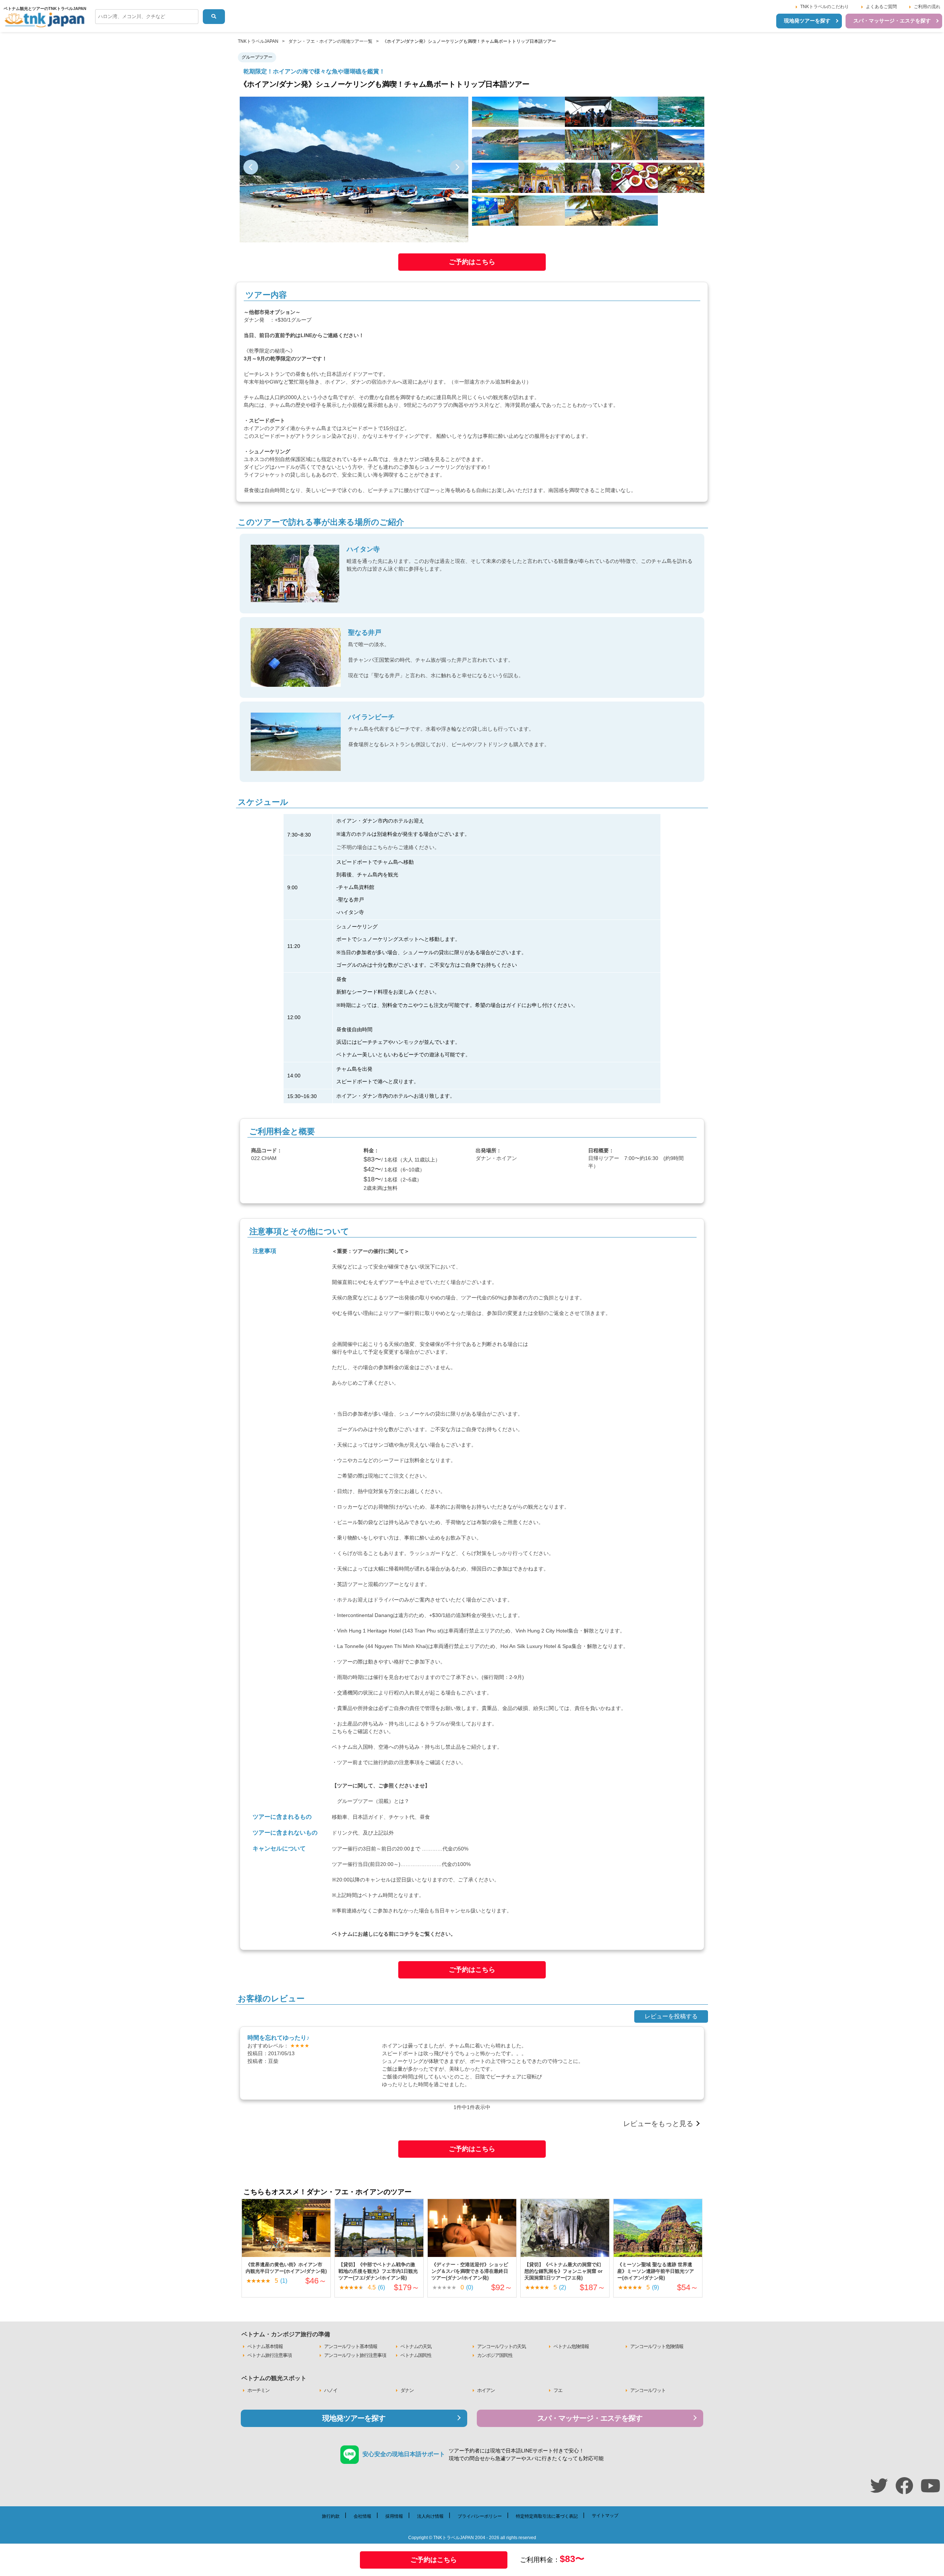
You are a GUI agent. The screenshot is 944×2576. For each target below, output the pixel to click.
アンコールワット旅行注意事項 (355, 2355)
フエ (558, 2390)
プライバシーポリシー (480, 2516)
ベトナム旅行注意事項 (270, 2355)
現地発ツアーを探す (807, 21)
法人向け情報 (430, 2516)
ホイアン (486, 2390)
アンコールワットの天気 (502, 2346)
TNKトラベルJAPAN (258, 41)
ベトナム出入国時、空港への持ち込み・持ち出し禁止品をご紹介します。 (417, 1747)
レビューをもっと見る (658, 2124)
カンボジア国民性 (495, 2355)
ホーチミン (258, 2390)
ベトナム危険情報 (571, 2346)
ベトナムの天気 (416, 2346)
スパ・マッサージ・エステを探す (892, 21)
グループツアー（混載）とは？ (373, 1801)
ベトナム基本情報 (265, 2346)
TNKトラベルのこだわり (825, 7)
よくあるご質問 (881, 7)
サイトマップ (605, 2516)
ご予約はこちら (472, 262)
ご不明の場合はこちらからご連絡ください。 (388, 847)
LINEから (312, 335)
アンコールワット (648, 2390)
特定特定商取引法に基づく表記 (547, 2516)
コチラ (407, 1934)
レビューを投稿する (671, 2016)
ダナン (407, 2390)
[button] (251, 167)
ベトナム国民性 (416, 2355)
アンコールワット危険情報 (657, 2346)
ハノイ (331, 2390)
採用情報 (394, 2516)
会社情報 (362, 2516)
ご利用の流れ (927, 7)
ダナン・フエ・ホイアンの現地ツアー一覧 (330, 41)
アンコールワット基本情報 (351, 2346)
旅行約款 (383, 1762)
